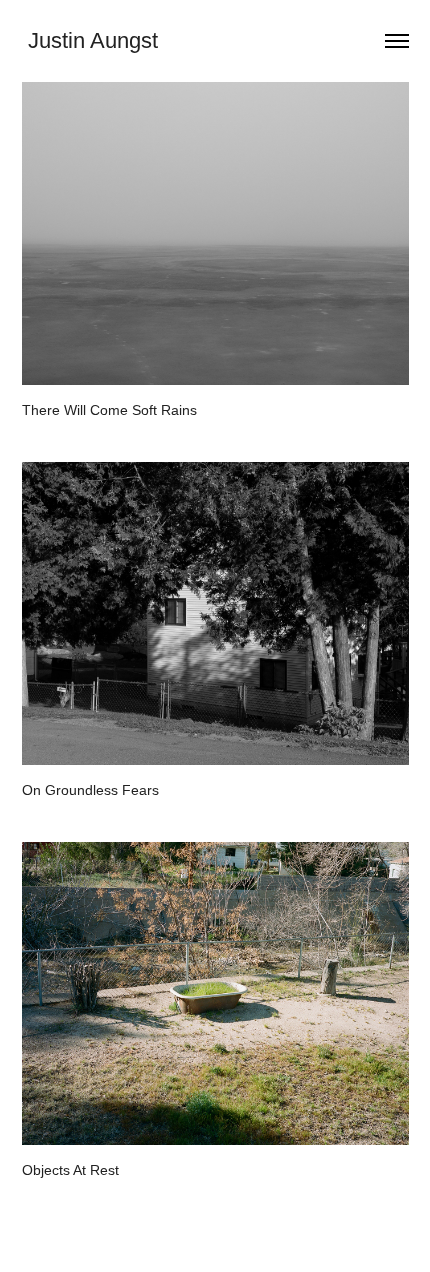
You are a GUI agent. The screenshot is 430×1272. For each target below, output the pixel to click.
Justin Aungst (90, 40)
